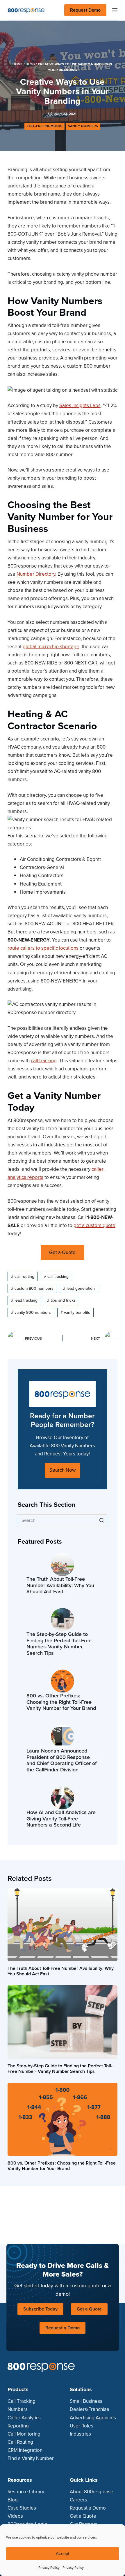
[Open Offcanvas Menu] (115, 10)
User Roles (82, 2426)
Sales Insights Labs (80, 405)
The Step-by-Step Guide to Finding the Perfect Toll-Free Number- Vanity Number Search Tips (59, 1644)
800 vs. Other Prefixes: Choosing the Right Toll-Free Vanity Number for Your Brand (61, 1702)
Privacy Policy (49, 2568)
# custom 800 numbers (32, 1288)
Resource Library (26, 2492)
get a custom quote (94, 1225)
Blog (30, 64)
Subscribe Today (40, 2309)
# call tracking (56, 1277)
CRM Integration (25, 2450)
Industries (80, 2434)
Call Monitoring (24, 2434)
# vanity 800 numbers (31, 1313)
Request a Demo (63, 2328)
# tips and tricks (61, 1300)
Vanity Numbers (83, 126)
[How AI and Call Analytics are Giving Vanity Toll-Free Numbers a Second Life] (63, 1798)
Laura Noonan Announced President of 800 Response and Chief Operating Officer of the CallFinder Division (62, 1760)
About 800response (92, 2492)
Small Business (86, 2401)
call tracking (44, 1061)
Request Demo (85, 10)
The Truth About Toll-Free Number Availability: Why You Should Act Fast (60, 1586)
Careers (78, 2500)
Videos (15, 2516)
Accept (63, 2554)
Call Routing (20, 2442)
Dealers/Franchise (90, 2409)
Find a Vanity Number (31, 2458)
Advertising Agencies (93, 2418)
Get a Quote (89, 2309)
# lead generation (79, 1288)
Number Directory (36, 574)
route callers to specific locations (43, 948)
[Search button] (101, 1520)
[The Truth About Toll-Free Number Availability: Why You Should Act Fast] (63, 1565)
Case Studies (22, 2508)
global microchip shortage (51, 647)
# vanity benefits (75, 1313)
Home (18, 64)
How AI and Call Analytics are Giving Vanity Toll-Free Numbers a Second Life (61, 1819)
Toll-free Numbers (44, 126)
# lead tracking (24, 1300)
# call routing (23, 1277)
